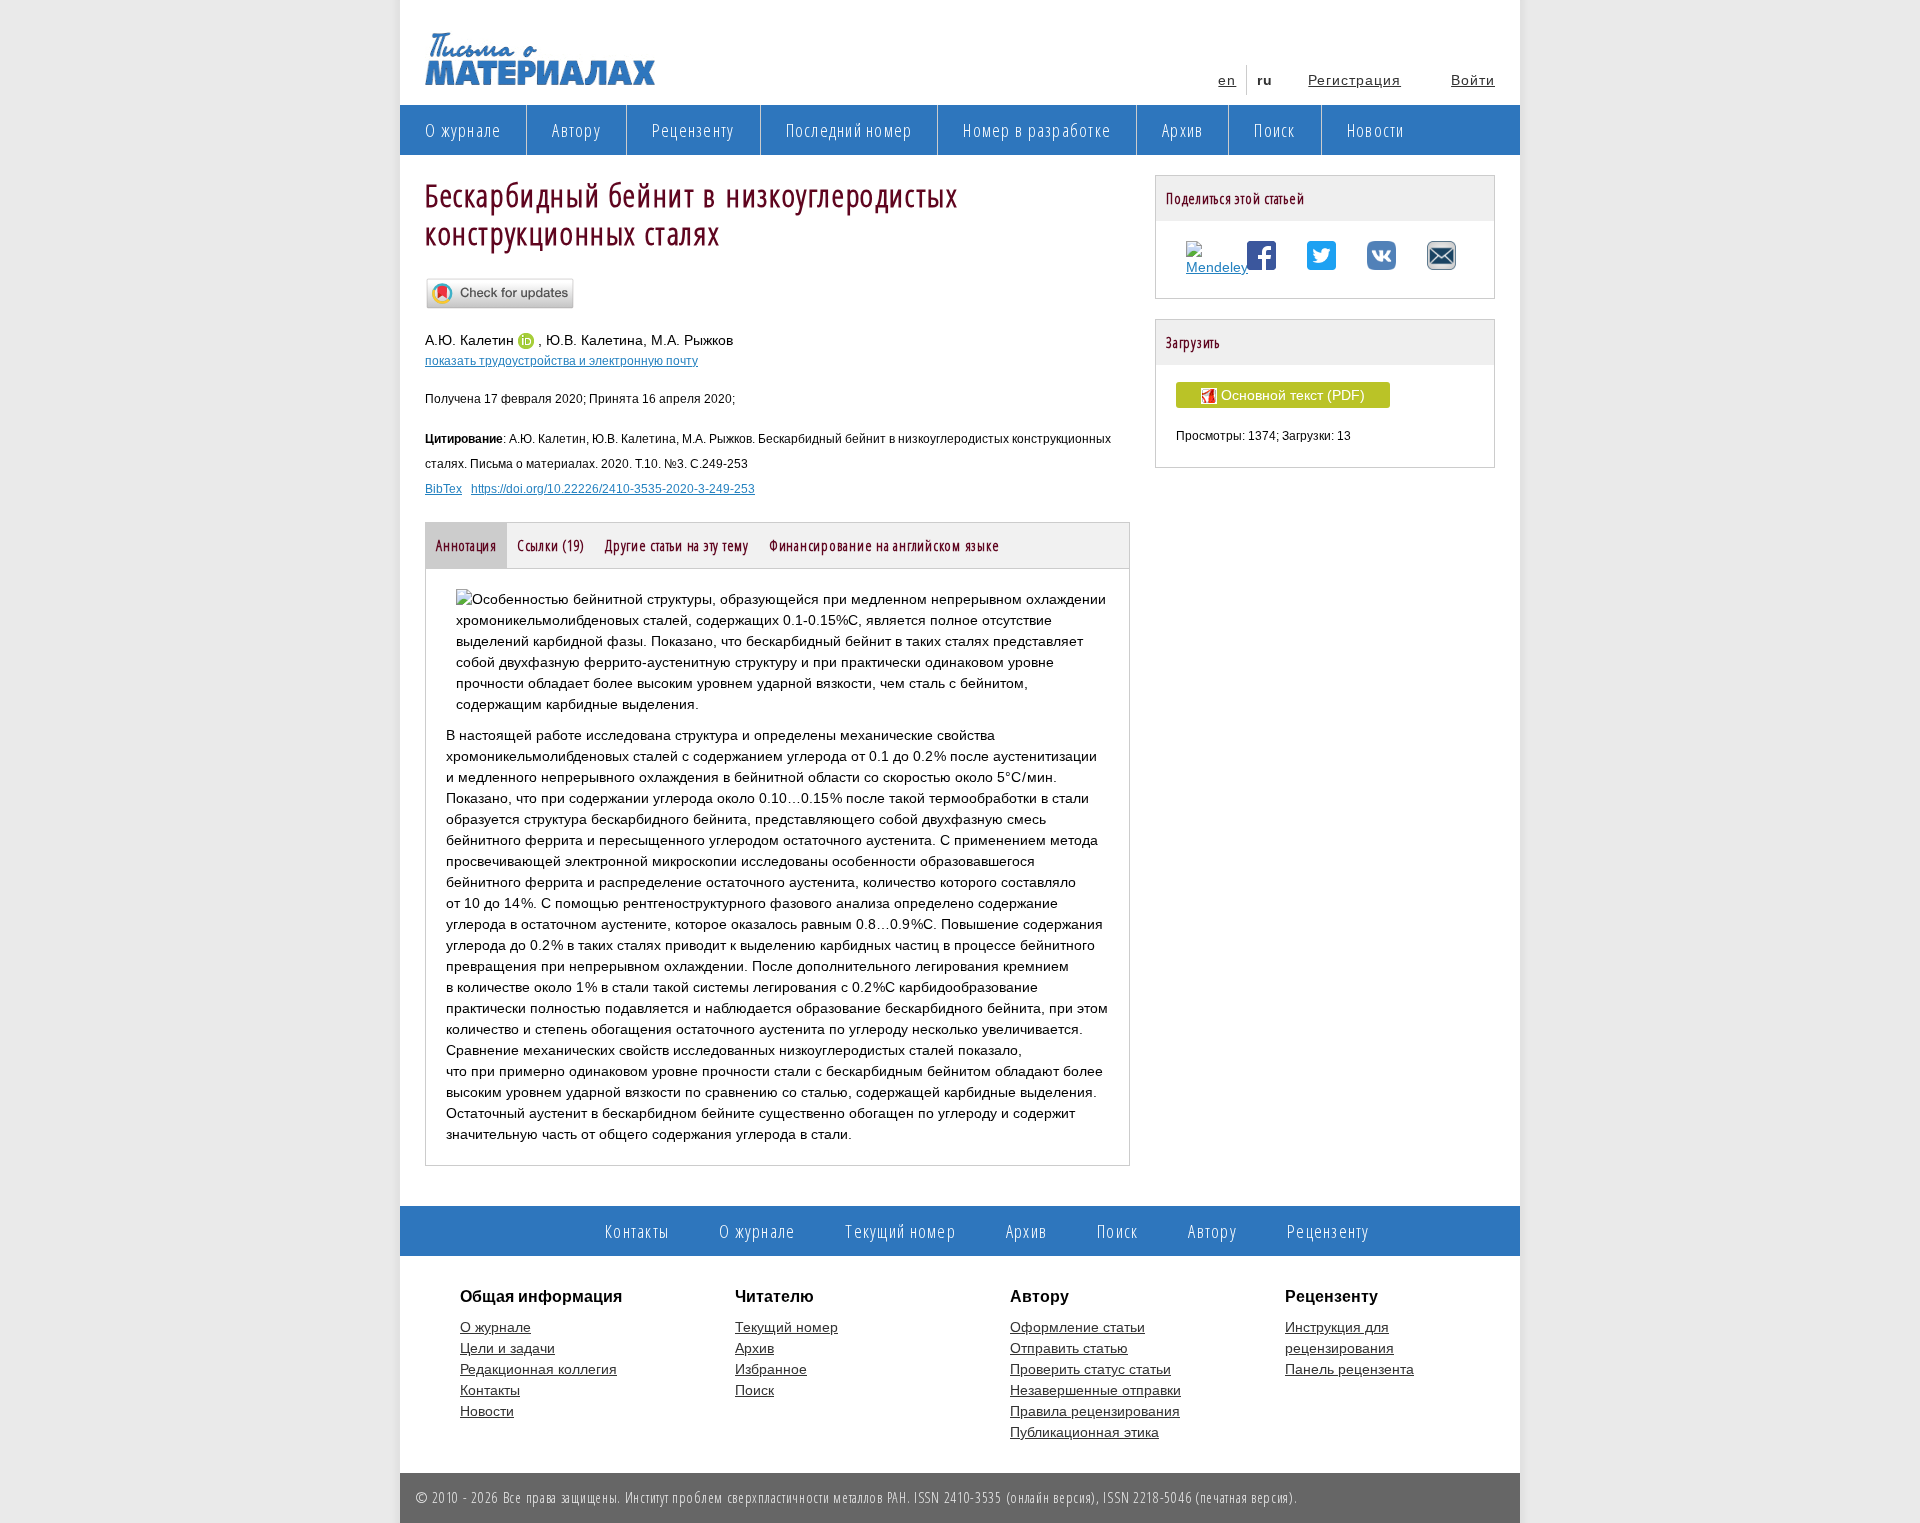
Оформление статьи (1077, 1327)
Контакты (637, 1231)
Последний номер (849, 130)
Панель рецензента (1349, 1369)
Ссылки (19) (551, 545)
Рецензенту (693, 130)
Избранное (771, 1369)
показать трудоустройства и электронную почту (561, 361)
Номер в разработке (1037, 130)
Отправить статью (1069, 1348)
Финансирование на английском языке (884, 545)
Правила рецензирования (1095, 1411)
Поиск (1274, 130)
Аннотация (466, 545)
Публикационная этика (1084, 1432)
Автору (576, 130)
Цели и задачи (507, 1348)
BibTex (443, 489)
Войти (1473, 80)
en (1227, 80)
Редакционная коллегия (538, 1369)
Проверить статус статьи (1090, 1369)
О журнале (463, 130)
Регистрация (1354, 80)
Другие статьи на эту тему (677, 545)
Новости (1376, 130)
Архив (1182, 130)
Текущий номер (900, 1231)
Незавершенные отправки (1095, 1390)
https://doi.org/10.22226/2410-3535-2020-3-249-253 (613, 489)
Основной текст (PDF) (1291, 395)
